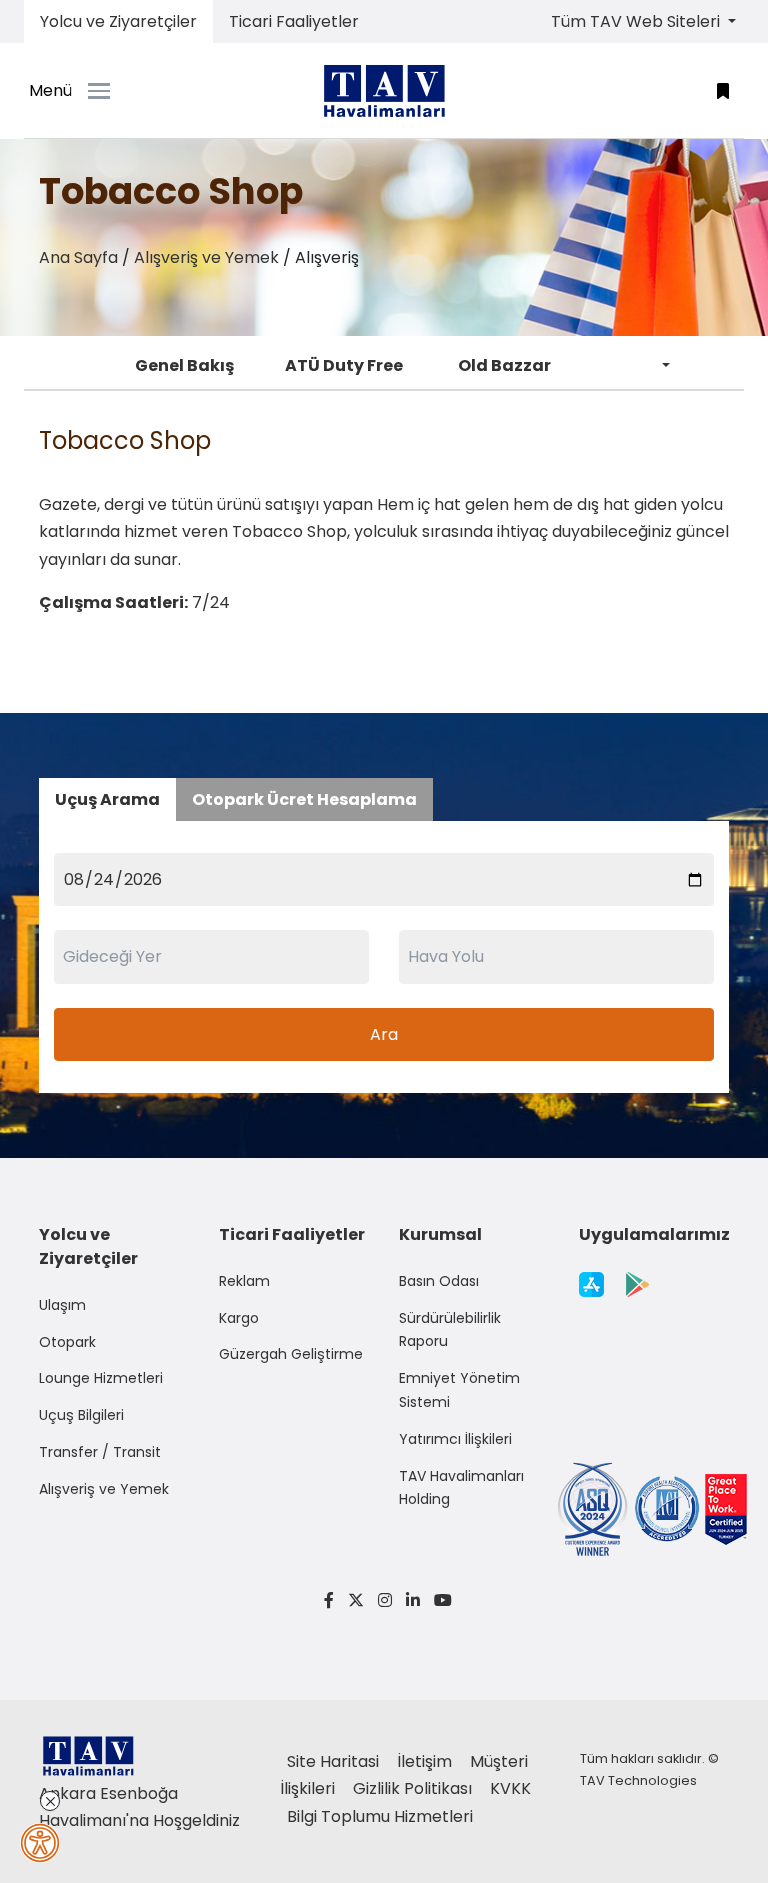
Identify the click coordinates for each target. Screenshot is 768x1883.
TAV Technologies (638, 1780)
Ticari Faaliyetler (294, 21)
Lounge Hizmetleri (101, 1378)
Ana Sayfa (78, 257)
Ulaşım (62, 1305)
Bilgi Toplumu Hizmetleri (380, 1816)
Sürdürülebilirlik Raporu (450, 1330)
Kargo (239, 1318)
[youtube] (439, 1600)
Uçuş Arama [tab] (107, 799)
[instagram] (385, 1600)
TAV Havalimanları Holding (461, 1488)
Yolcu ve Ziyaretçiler (118, 21)
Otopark (67, 1342)
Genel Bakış (184, 365)
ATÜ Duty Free (344, 365)
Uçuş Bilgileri (81, 1415)
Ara (384, 1034)
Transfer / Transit (100, 1452)
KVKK (510, 1788)
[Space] (384, 91)
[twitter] (356, 1600)
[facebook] (329, 1600)
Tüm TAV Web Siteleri (637, 21)
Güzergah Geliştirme (291, 1354)
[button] (723, 90)
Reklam (244, 1281)
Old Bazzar (504, 365)
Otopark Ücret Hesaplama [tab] (304, 799)
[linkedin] (413, 1600)
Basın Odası (439, 1281)
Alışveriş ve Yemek (206, 257)
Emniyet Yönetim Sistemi (459, 1390)
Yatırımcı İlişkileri (455, 1439)
